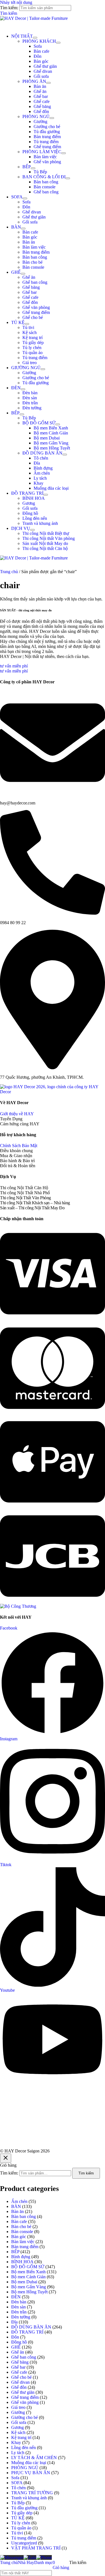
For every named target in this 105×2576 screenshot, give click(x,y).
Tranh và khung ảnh (40, 523)
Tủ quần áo (32, 353)
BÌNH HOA (34, 498)
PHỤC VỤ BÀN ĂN (31, 2473)
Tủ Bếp (40, 172)
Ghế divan (43, 71)
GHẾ (16, 272)
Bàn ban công (46, 182)
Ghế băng (42, 106)
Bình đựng (43, 468)
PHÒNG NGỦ (36, 116)
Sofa (38, 46)
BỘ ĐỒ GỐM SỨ (39, 423)
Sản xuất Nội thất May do (45, 543)
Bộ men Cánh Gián (51, 433)
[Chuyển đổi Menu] (35, 38)
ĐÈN (16, 388)
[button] (9, 13)
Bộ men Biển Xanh (51, 428)
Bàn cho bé (32, 262)
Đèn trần (30, 403)
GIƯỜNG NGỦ (26, 368)
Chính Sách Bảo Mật (19, 1146)
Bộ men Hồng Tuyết (52, 448)
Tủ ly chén (32, 348)
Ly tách (40, 478)
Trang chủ (9, 572)
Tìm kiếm (86, 2173)
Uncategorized (24, 2543)
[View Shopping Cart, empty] (53, 25)
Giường (40, 122)
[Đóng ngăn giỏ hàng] (6, 2158)
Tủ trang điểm (46, 142)
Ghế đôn (41, 111)
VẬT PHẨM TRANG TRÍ (36, 2548)
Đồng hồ (30, 513)
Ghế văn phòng (47, 162)
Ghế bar (41, 96)
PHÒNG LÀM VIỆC (42, 152)
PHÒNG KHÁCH (39, 41)
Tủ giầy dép (33, 343)
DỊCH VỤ (21, 528)
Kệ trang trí (32, 337)
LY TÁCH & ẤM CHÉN (34, 2458)
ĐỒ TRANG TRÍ (27, 493)
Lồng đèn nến (35, 518)
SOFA (17, 197)
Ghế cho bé (33, 317)
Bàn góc (41, 61)
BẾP (27, 167)
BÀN (16, 227)
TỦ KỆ (18, 322)
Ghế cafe (42, 101)
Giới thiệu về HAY (17, 1114)
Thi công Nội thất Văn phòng (49, 538)
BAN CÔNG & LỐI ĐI (44, 177)
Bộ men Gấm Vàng (51, 443)
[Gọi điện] (44, 2557)
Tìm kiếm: (9, 2173)
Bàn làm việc (45, 157)
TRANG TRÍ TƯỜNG (32, 2493)
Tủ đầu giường (47, 132)
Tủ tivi (28, 327)
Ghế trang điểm (47, 147)
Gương (29, 503)
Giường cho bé (47, 127)
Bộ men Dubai (47, 438)
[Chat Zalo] (30, 2557)
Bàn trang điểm (47, 137)
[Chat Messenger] (12, 2557)
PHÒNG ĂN (34, 81)
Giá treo (30, 363)
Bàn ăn (40, 86)
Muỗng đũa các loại (51, 488)
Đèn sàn (30, 398)
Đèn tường (32, 408)
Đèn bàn (30, 393)
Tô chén (41, 458)
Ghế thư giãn (45, 66)
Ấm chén (42, 473)
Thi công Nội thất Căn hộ (45, 548)
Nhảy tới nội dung (16, 2)
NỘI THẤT (22, 36)
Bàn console (45, 187)
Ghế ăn (40, 91)
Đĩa (37, 463)
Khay (39, 483)
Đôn (38, 56)
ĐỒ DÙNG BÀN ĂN (42, 453)
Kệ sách (30, 332)
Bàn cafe (41, 51)
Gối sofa (41, 76)
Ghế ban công (46, 192)
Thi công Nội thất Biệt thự (46, 533)
